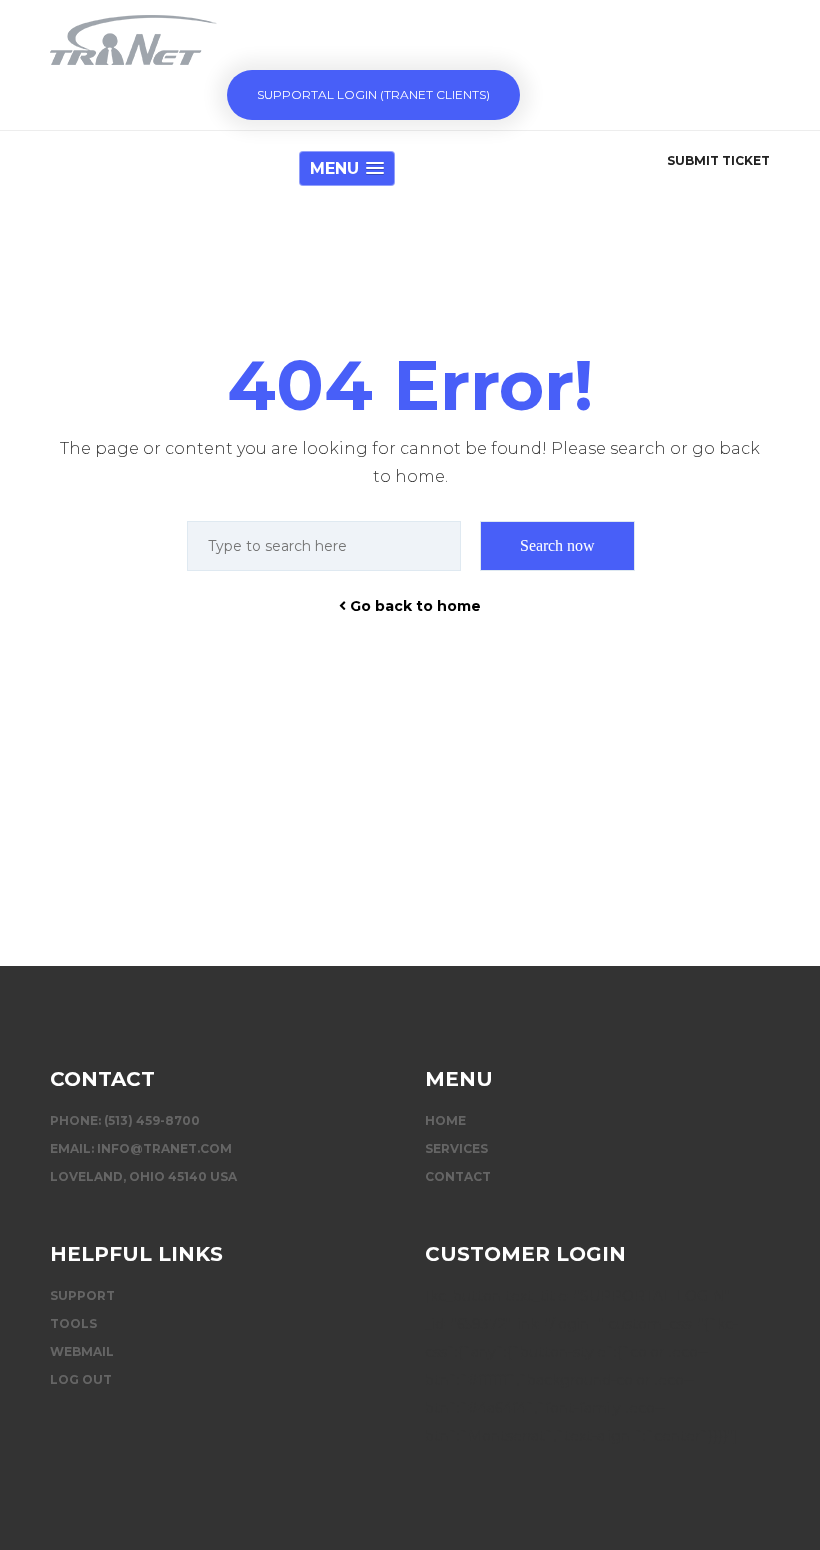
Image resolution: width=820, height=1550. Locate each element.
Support (82, 1295)
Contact (458, 1176)
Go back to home (413, 606)
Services (456, 1148)
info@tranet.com (164, 1148)
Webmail (82, 1351)
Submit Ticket (718, 160)
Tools (73, 1323)
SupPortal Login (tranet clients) (373, 94)
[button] (347, 168)
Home (445, 1120)
